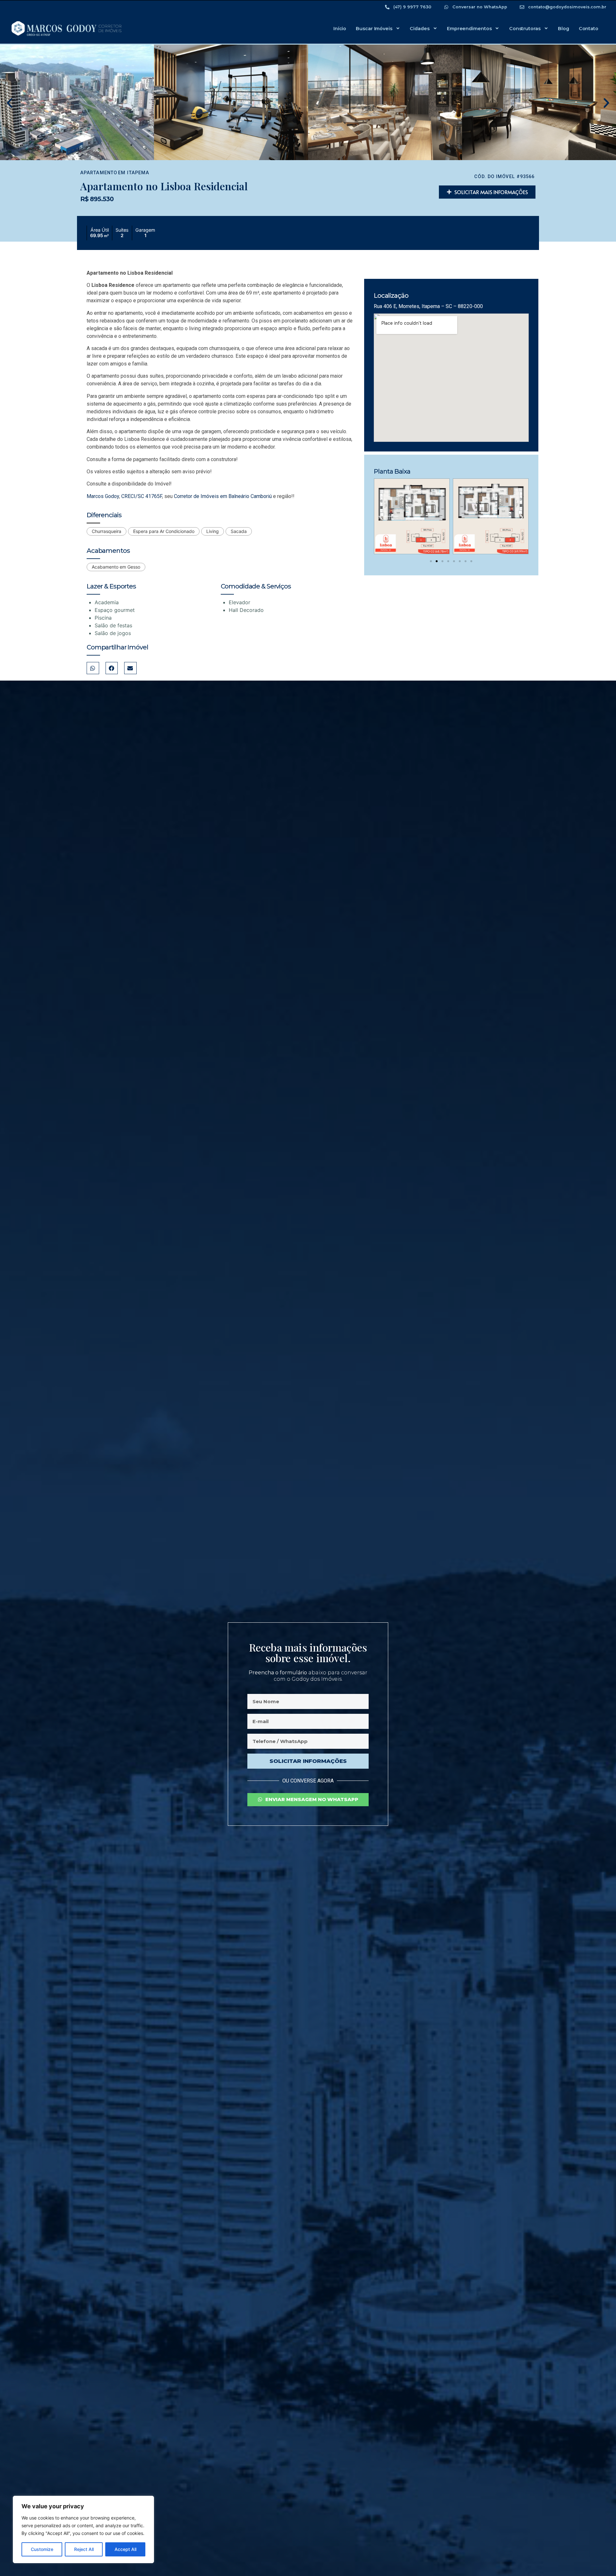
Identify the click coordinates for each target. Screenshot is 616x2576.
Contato (589, 29)
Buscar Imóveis (374, 29)
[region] (83, 2529)
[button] (10, 103)
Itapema (138, 173)
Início (340, 29)
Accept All (125, 2549)
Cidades (419, 29)
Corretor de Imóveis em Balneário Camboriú (223, 496)
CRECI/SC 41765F (142, 496)
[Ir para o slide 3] (442, 561)
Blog (564, 29)
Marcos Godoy (103, 496)
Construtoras (525, 29)
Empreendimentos (469, 29)
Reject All (84, 2549)
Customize (42, 2549)
